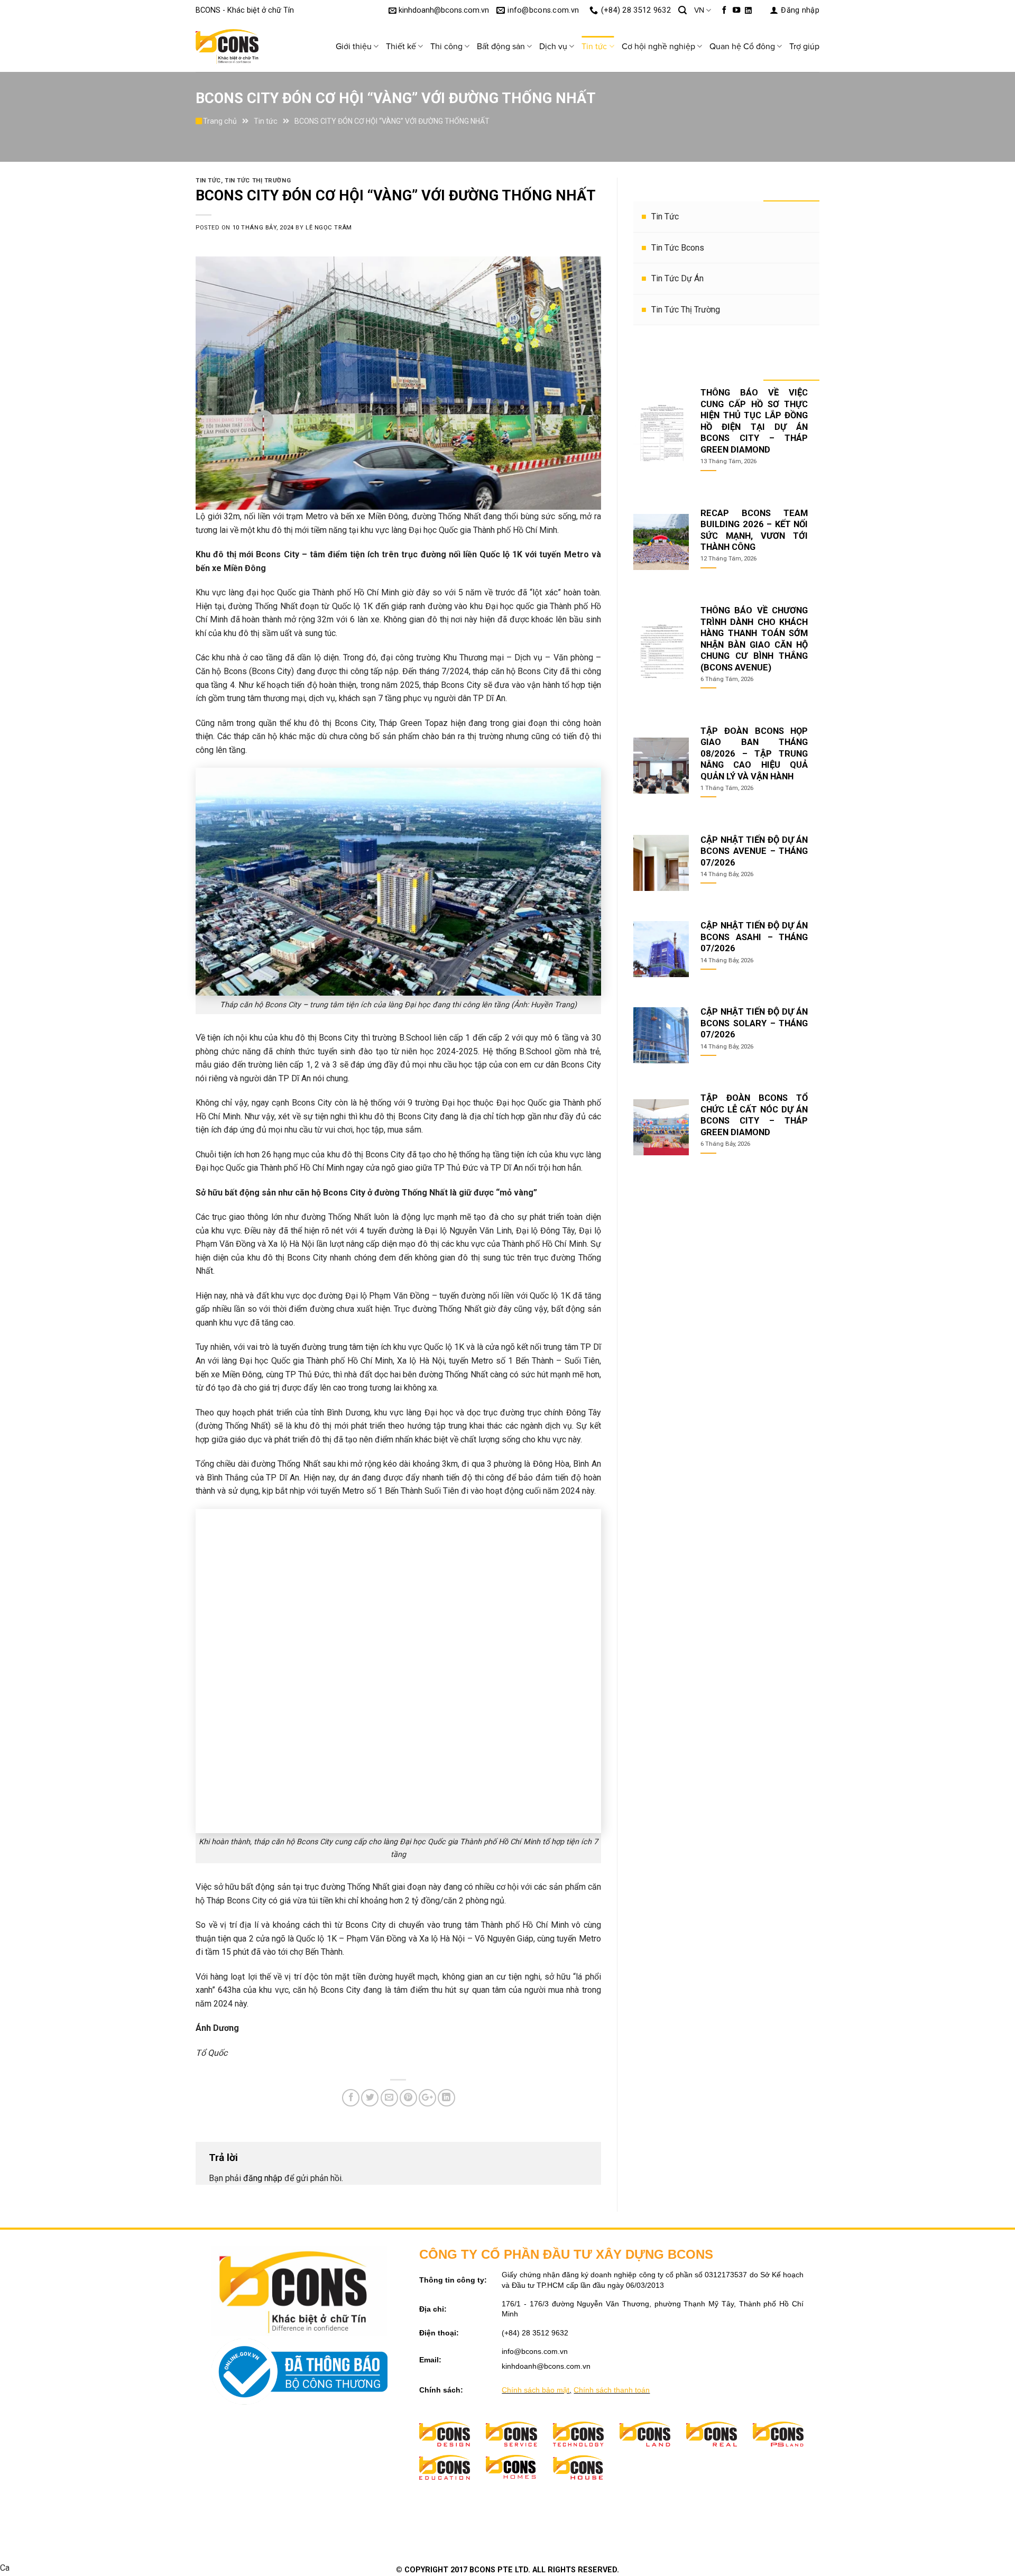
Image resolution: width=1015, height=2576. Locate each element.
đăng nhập (263, 2178)
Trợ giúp (804, 47)
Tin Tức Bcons (678, 248)
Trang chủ (220, 121)
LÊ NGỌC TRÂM (329, 228)
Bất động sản (501, 47)
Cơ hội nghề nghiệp (658, 47)
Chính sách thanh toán (612, 2390)
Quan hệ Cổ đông (742, 47)
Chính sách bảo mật (536, 2390)
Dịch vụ (553, 47)
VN (699, 10)
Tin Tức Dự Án (677, 278)
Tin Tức (665, 217)
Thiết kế (401, 47)
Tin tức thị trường (258, 181)
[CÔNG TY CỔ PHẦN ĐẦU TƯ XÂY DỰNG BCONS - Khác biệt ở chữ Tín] (248, 47)
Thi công (446, 47)
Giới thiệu (354, 47)
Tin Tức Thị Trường (686, 310)
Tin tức (594, 47)
